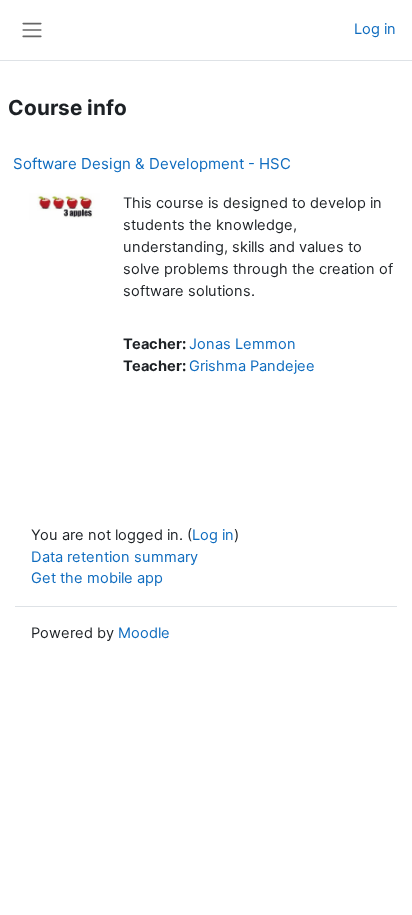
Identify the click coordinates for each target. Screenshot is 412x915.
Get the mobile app (97, 578)
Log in (375, 29)
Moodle (144, 633)
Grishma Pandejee (252, 366)
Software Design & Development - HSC (152, 163)
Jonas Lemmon (242, 344)
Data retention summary (114, 557)
